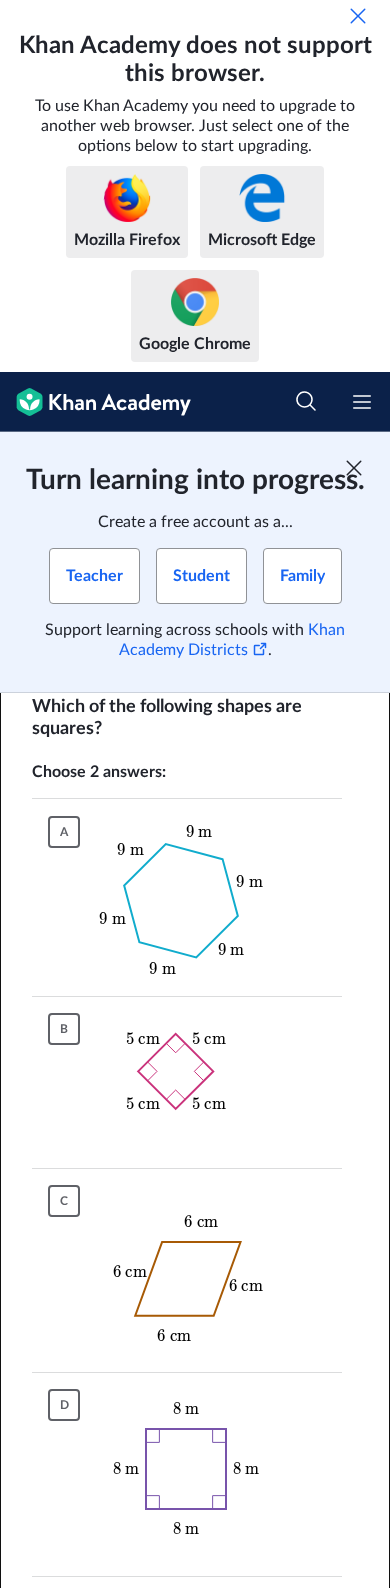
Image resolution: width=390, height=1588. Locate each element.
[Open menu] (362, 402)
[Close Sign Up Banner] (354, 468)
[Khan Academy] (95, 402)
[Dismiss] (358, 16)
